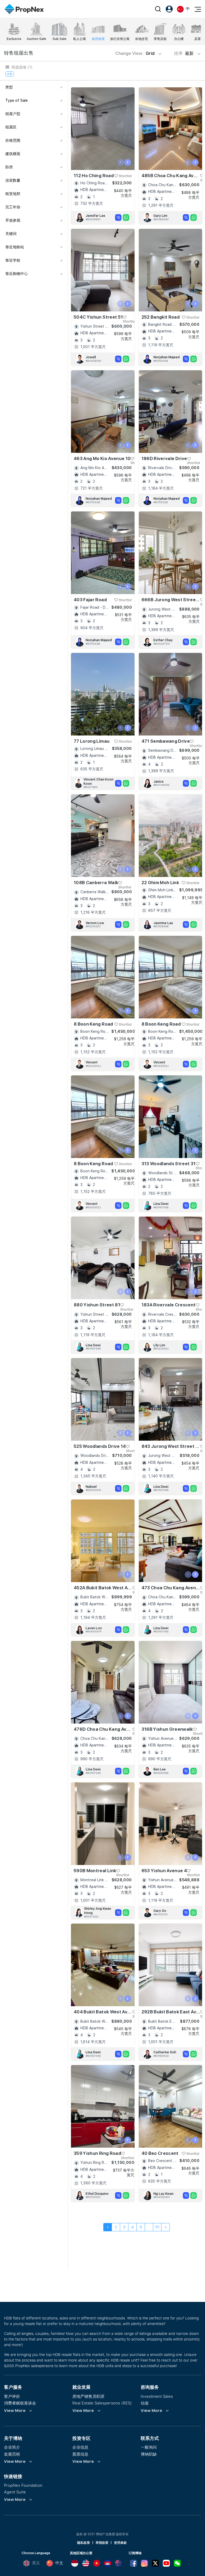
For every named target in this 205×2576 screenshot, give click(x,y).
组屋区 (11, 127)
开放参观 (13, 220)
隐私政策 (84, 2543)
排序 (184, 53)
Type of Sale (17, 100)
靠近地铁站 (15, 247)
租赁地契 (13, 194)
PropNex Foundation (23, 2485)
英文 (36, 2563)
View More (15, 2411)
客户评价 (12, 2396)
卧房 (9, 167)
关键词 (11, 234)
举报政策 (102, 2543)
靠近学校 (13, 260)
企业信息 (80, 2447)
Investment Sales (157, 2396)
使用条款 (120, 2543)
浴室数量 (13, 180)
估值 (145, 2403)
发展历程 (12, 2454)
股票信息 (80, 2454)
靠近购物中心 (17, 274)
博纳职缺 (149, 2454)
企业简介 (12, 2447)
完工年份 (13, 207)
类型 (9, 87)
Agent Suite (15, 2492)
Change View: (135, 53)
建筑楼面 (13, 154)
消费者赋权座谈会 (20, 2403)
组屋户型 (13, 114)
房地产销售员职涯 (88, 2396)
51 (157, 2227)
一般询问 (149, 2447)
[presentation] (121, 162)
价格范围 (13, 140)
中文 (59, 2563)
